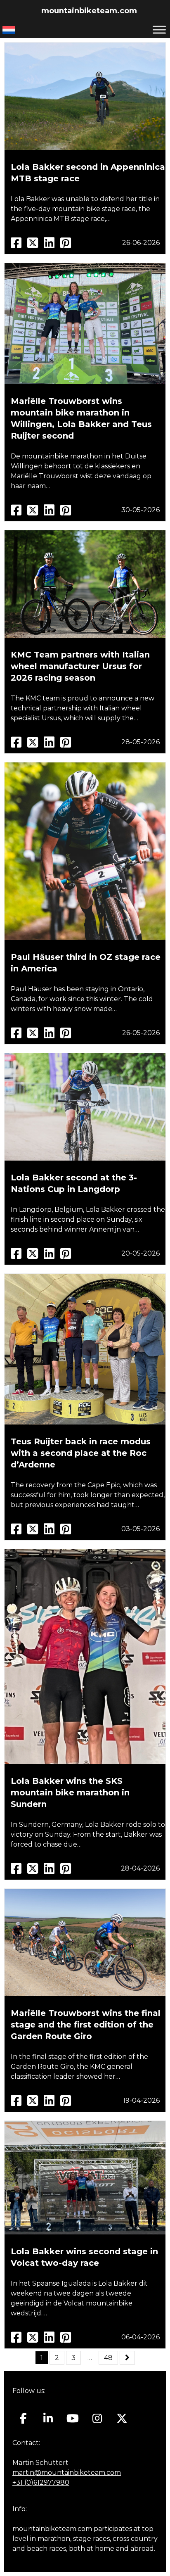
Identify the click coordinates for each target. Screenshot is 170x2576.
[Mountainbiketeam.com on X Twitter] (122, 2419)
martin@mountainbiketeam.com (67, 2473)
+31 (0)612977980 (41, 2482)
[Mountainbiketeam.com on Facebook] (23, 2419)
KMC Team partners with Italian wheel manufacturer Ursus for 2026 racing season (80, 666)
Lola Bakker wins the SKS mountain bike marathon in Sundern (70, 1793)
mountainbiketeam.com (89, 11)
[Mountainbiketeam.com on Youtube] (73, 2419)
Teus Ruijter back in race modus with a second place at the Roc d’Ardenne (81, 1453)
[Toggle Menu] (159, 30)
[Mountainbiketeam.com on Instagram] (97, 2419)
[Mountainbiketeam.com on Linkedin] (48, 2419)
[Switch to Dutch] (9, 30)
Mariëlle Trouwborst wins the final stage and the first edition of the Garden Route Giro (86, 2025)
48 (108, 2358)
